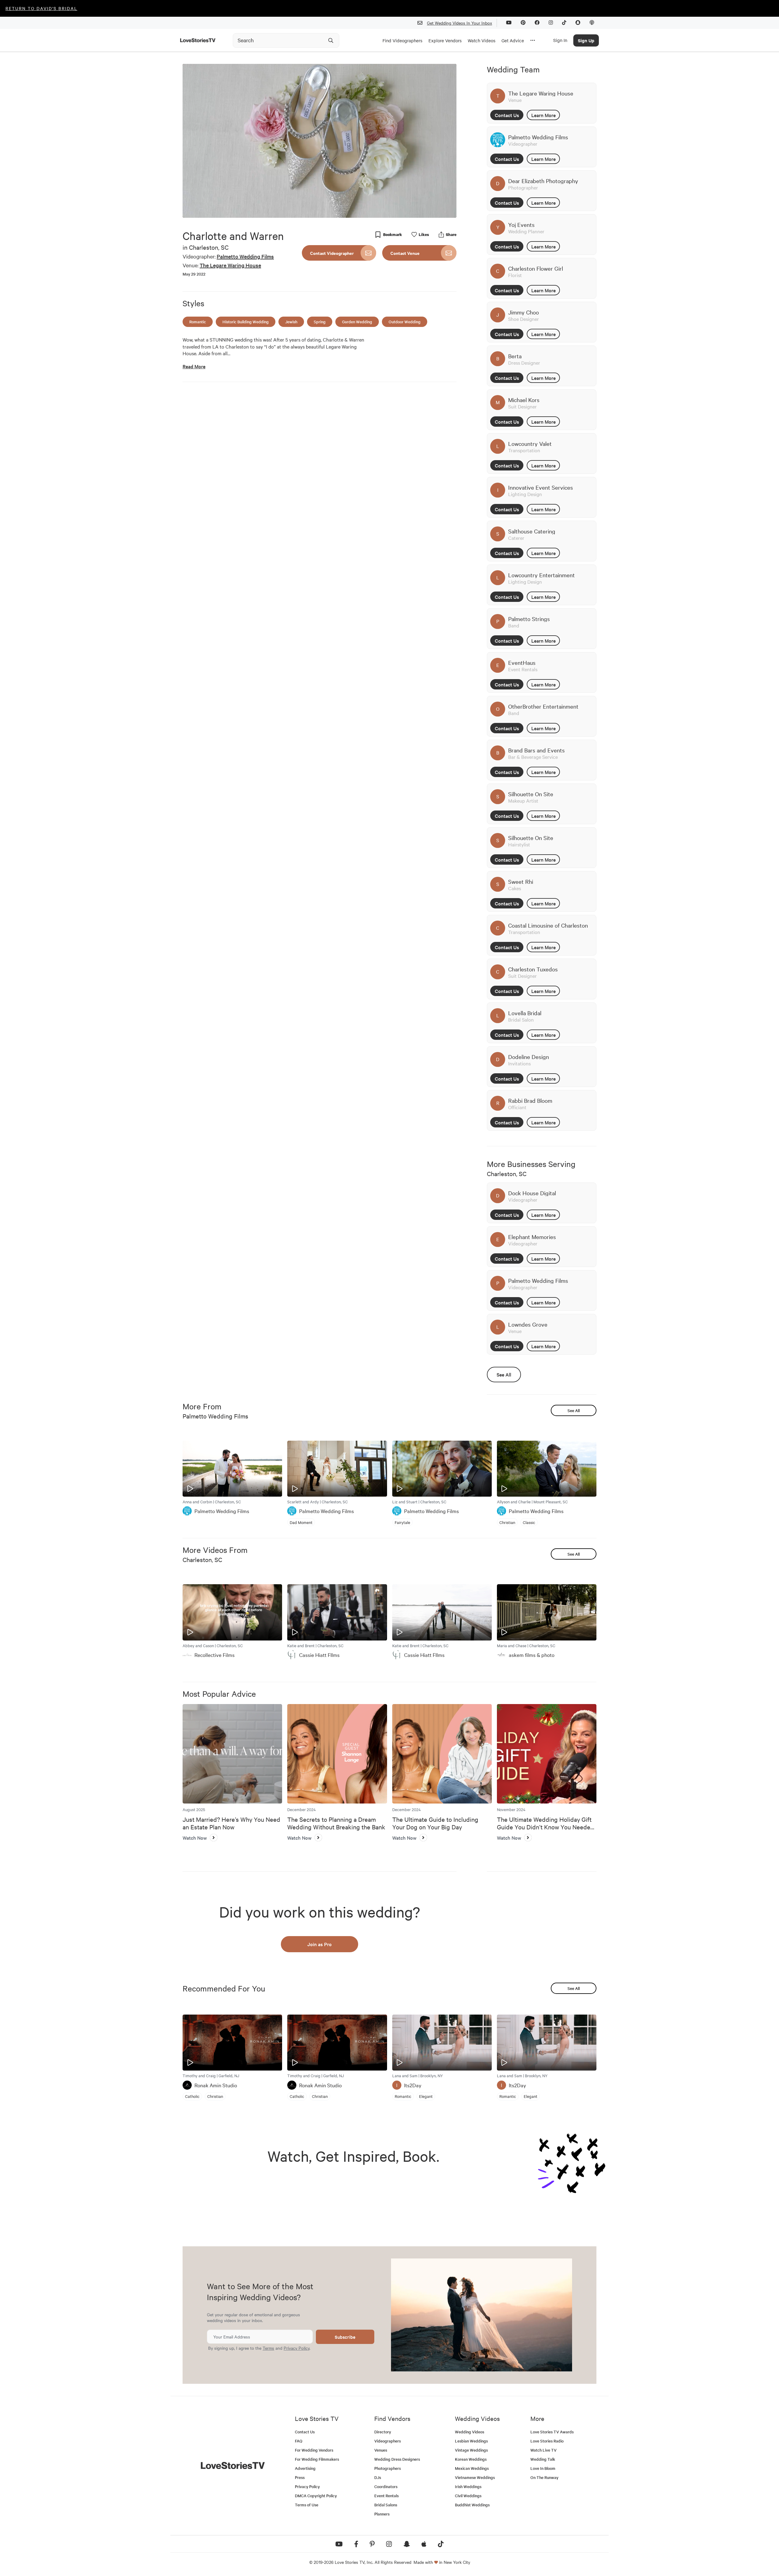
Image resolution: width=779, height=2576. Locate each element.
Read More (194, 366)
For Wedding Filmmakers (317, 2459)
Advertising (305, 2468)
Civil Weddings (468, 2496)
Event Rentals (386, 2496)
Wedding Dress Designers (397, 2459)
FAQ (299, 2441)
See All (504, 1374)
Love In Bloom (543, 2468)
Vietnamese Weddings (475, 2477)
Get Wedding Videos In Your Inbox (459, 23)
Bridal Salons (386, 2505)
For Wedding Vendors (314, 2450)
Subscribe (345, 2337)
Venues (381, 2450)
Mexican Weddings (472, 2468)
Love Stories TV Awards (552, 2432)
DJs (378, 2477)
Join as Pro (320, 1944)
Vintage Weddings (471, 2450)
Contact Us (507, 115)
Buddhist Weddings (472, 2505)
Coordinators (386, 2486)
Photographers (388, 2468)
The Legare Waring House (230, 265)
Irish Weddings (468, 2486)
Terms (268, 2348)
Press (300, 2477)
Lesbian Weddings (471, 2441)
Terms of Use (307, 2505)
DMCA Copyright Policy (316, 2496)
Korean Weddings (471, 2459)
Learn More (543, 115)
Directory (383, 2432)
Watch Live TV (543, 2450)
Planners (382, 2514)
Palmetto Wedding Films (245, 256)
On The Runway (544, 2477)
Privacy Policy (297, 2348)
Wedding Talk (543, 2459)
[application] (320, 141)
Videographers (388, 2441)
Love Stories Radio (547, 2441)
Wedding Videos (470, 2432)
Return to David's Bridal (41, 8)
